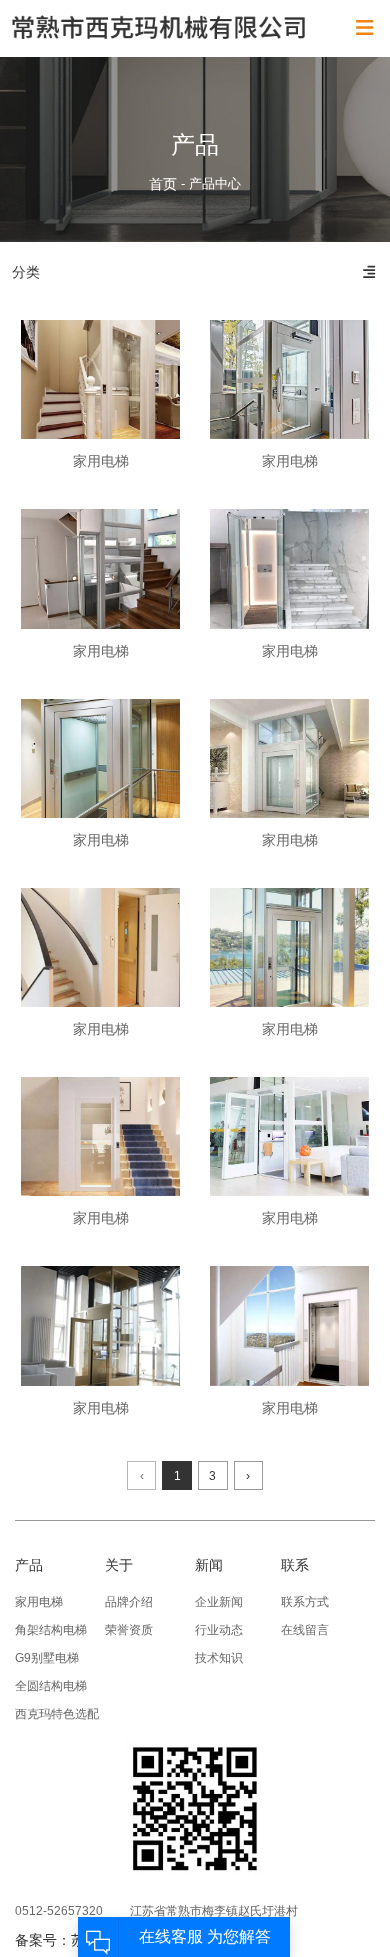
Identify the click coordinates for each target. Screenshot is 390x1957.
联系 (295, 1565)
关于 (119, 1565)
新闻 (209, 1565)
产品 (29, 1565)
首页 (165, 184)
